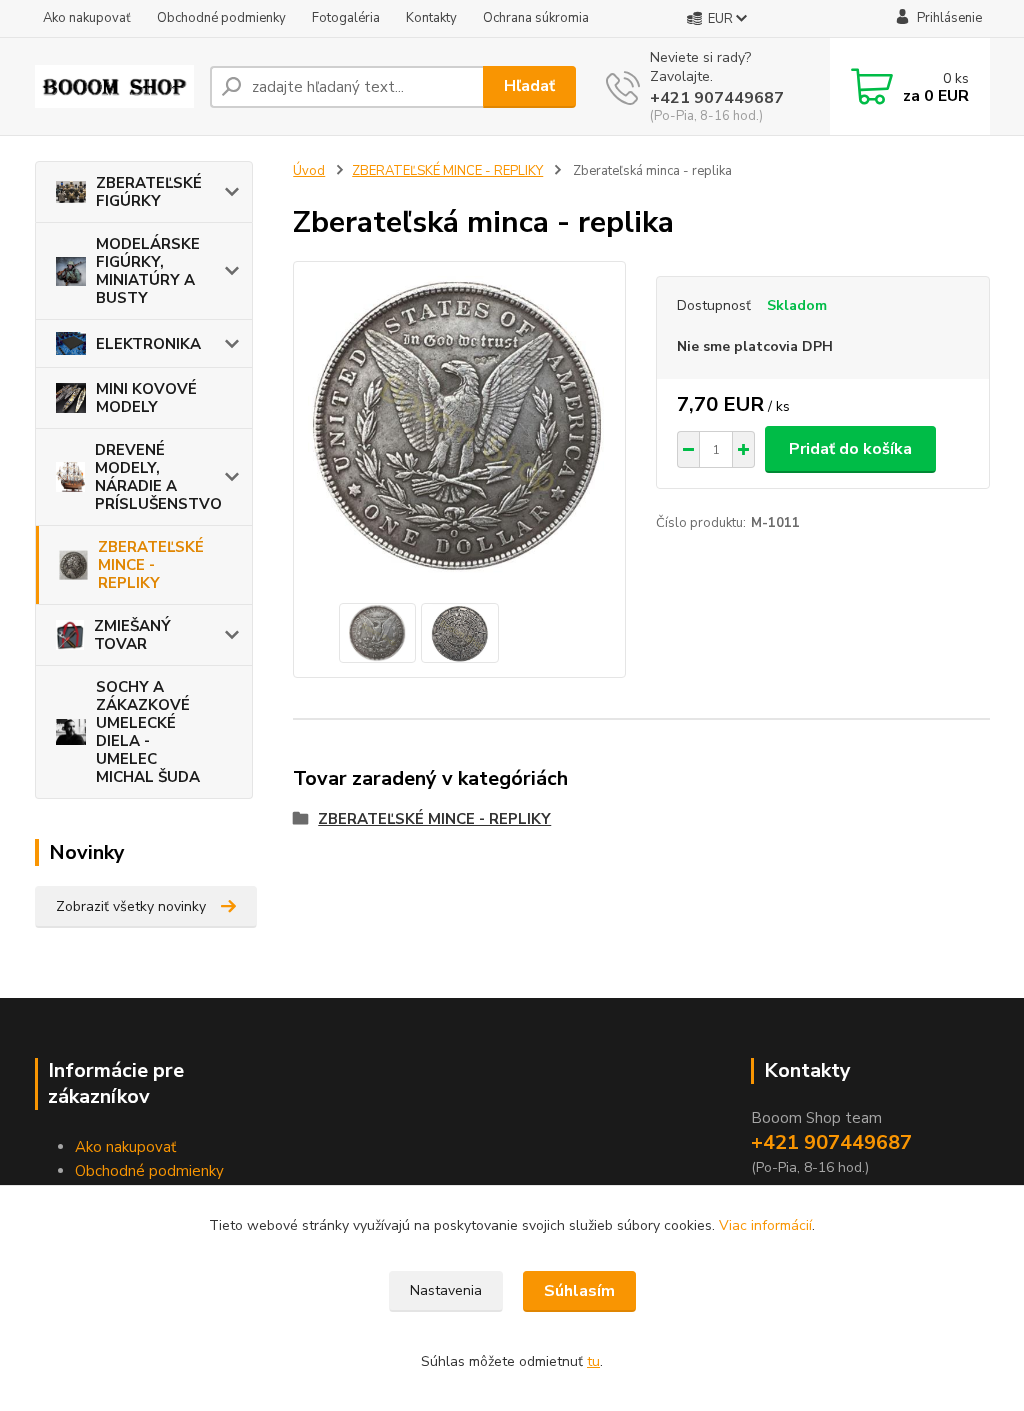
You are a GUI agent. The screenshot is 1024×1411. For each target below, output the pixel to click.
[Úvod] (114, 86)
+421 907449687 (717, 98)
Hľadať (529, 86)
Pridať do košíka (850, 449)
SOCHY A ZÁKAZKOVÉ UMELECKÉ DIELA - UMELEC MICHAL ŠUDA (148, 732)
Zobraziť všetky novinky (131, 906)
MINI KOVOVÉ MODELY (146, 398)
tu (593, 1361)
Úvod (309, 171)
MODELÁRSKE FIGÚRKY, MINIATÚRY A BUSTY (148, 271)
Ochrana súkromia (536, 18)
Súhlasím (579, 1291)
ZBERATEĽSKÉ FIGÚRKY (149, 192)
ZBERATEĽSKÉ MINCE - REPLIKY (151, 565)
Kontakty (431, 18)
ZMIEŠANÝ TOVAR (132, 635)
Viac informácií (765, 1225)
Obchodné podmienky (221, 18)
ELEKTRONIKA (148, 344)
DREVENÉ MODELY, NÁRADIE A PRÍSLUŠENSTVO (158, 477)
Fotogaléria (346, 18)
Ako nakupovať (87, 18)
